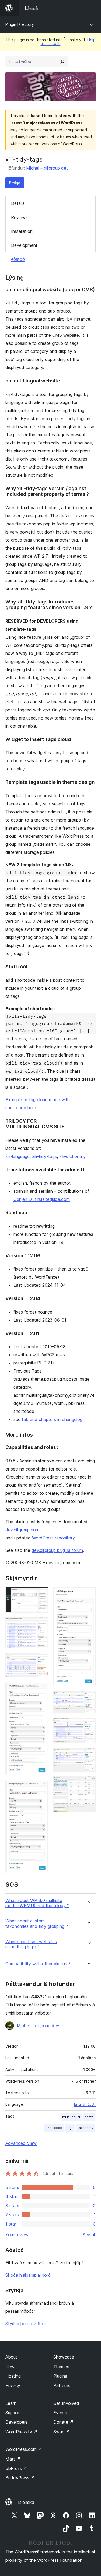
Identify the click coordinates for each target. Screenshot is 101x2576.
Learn (11, 2403)
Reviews (19, 217)
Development (24, 245)
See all (89, 2235)
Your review (17, 2235)
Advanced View (21, 2143)
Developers (17, 2422)
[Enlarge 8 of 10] (88, 1725)
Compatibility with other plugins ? (38, 1964)
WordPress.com (24, 2449)
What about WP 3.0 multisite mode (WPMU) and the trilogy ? (37, 1903)
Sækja (15, 183)
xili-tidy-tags (44, 1156)
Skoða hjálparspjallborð (28, 2275)
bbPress (16, 2468)
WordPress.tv (21, 2432)
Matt (13, 2459)
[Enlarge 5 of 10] (41, 1787)
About (11, 2357)
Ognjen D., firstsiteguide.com (42, 1199)
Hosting (13, 2376)
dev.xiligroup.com (22, 1530)
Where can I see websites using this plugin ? (31, 1944)
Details (18, 203)
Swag (62, 2432)
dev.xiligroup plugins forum (57, 1550)
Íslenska (26, 2502)
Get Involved (66, 2403)
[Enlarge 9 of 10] (88, 1755)
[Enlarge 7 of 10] (88, 1698)
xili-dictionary (72, 1156)
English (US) (85, 2104)
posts (89, 2117)
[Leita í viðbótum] (62, 62)
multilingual (71, 2117)
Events (60, 2413)
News (11, 2367)
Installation (22, 231)
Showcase (64, 2357)
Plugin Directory (20, 24)
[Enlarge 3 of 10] (41, 1660)
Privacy (13, 2385)
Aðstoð (18, 259)
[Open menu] (92, 8)
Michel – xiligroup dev (47, 168)
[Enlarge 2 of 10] (41, 1624)
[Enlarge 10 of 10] (88, 1783)
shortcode (54, 2128)
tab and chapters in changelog (52, 1419)
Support (13, 2413)
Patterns (62, 2385)
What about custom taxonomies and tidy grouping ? (37, 1924)
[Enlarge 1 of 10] (41, 1594)
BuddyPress (20, 2478)
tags (70, 2128)
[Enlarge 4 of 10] (41, 1689)
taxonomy (86, 2128)
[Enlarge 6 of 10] (88, 1594)
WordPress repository (53, 1538)
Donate (63, 2422)
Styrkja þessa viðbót (26, 2324)
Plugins (60, 2376)
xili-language (18, 1156)
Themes (61, 2367)
